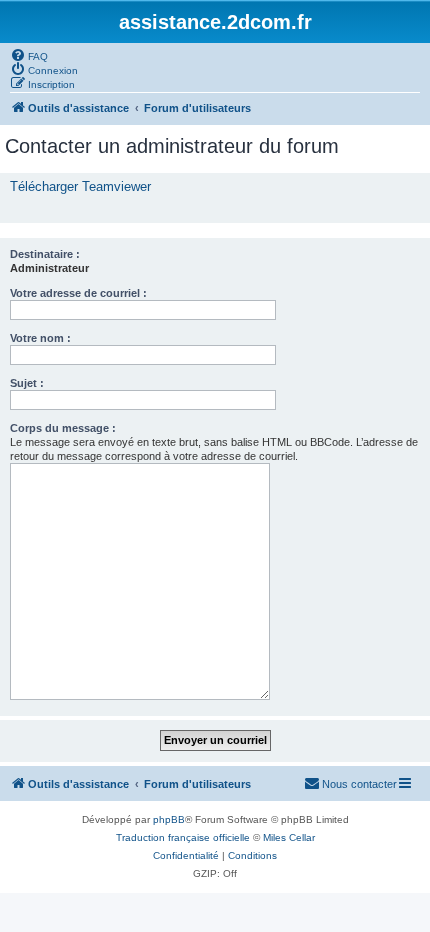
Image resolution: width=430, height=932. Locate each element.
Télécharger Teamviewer (80, 186)
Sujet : (27, 383)
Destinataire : (45, 254)
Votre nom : (40, 338)
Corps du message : (63, 428)
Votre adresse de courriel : (78, 293)
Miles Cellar (289, 837)
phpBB (169, 819)
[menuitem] (29, 55)
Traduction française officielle (183, 837)
